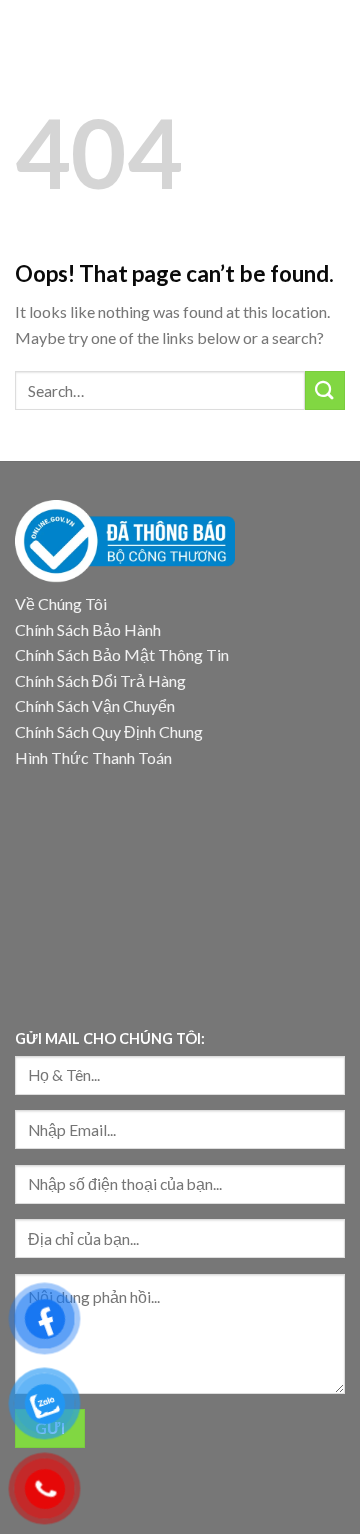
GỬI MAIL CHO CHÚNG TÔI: (110, 1038)
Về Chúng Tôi (61, 603)
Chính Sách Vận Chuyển (95, 705)
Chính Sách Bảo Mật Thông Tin (122, 654)
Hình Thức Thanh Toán (93, 757)
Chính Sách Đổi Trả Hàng (100, 680)
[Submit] (325, 390)
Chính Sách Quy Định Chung (109, 731)
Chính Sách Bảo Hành (88, 629)
